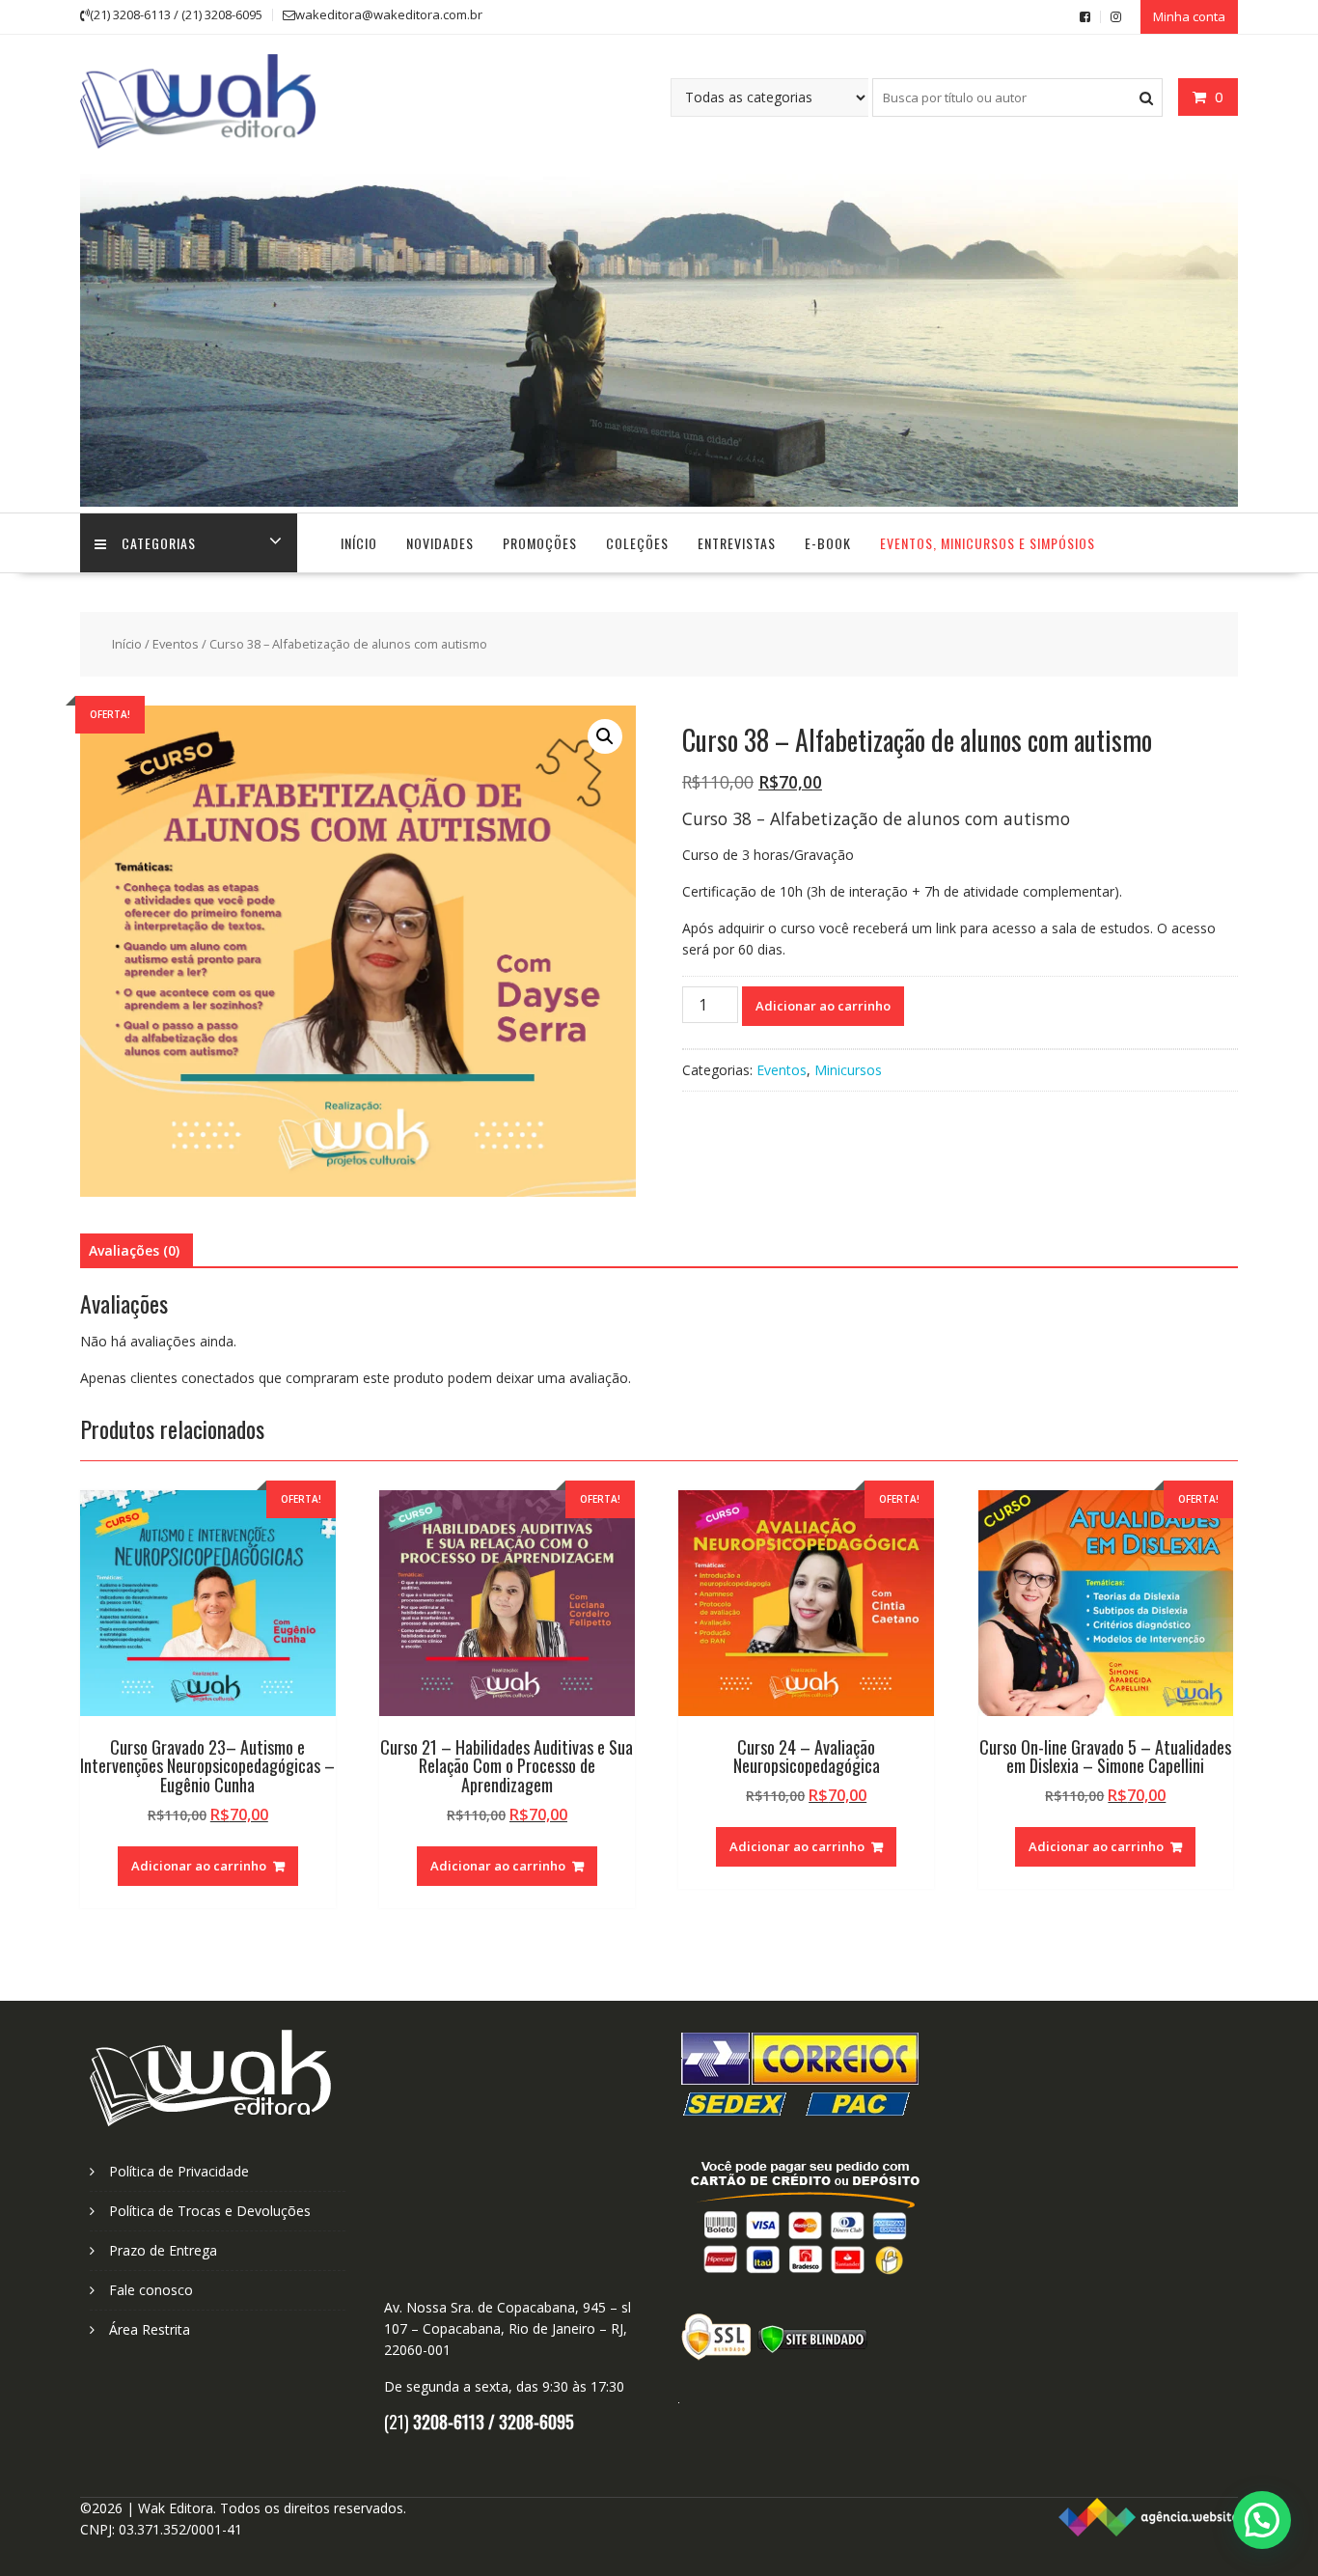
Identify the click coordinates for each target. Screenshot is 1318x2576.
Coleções (637, 543)
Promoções (540, 543)
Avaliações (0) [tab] (134, 1250)
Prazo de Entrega (163, 2250)
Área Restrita (150, 2329)
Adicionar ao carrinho (823, 1006)
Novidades (440, 543)
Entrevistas (737, 543)
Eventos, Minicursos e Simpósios (988, 543)
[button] (605, 736)
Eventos (176, 644)
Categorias (159, 543)
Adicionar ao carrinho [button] (199, 1866)
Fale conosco (151, 2290)
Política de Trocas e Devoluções (210, 2211)
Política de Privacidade (179, 2171)
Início (359, 543)
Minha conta (1189, 16)
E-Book (828, 543)
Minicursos (848, 1070)
